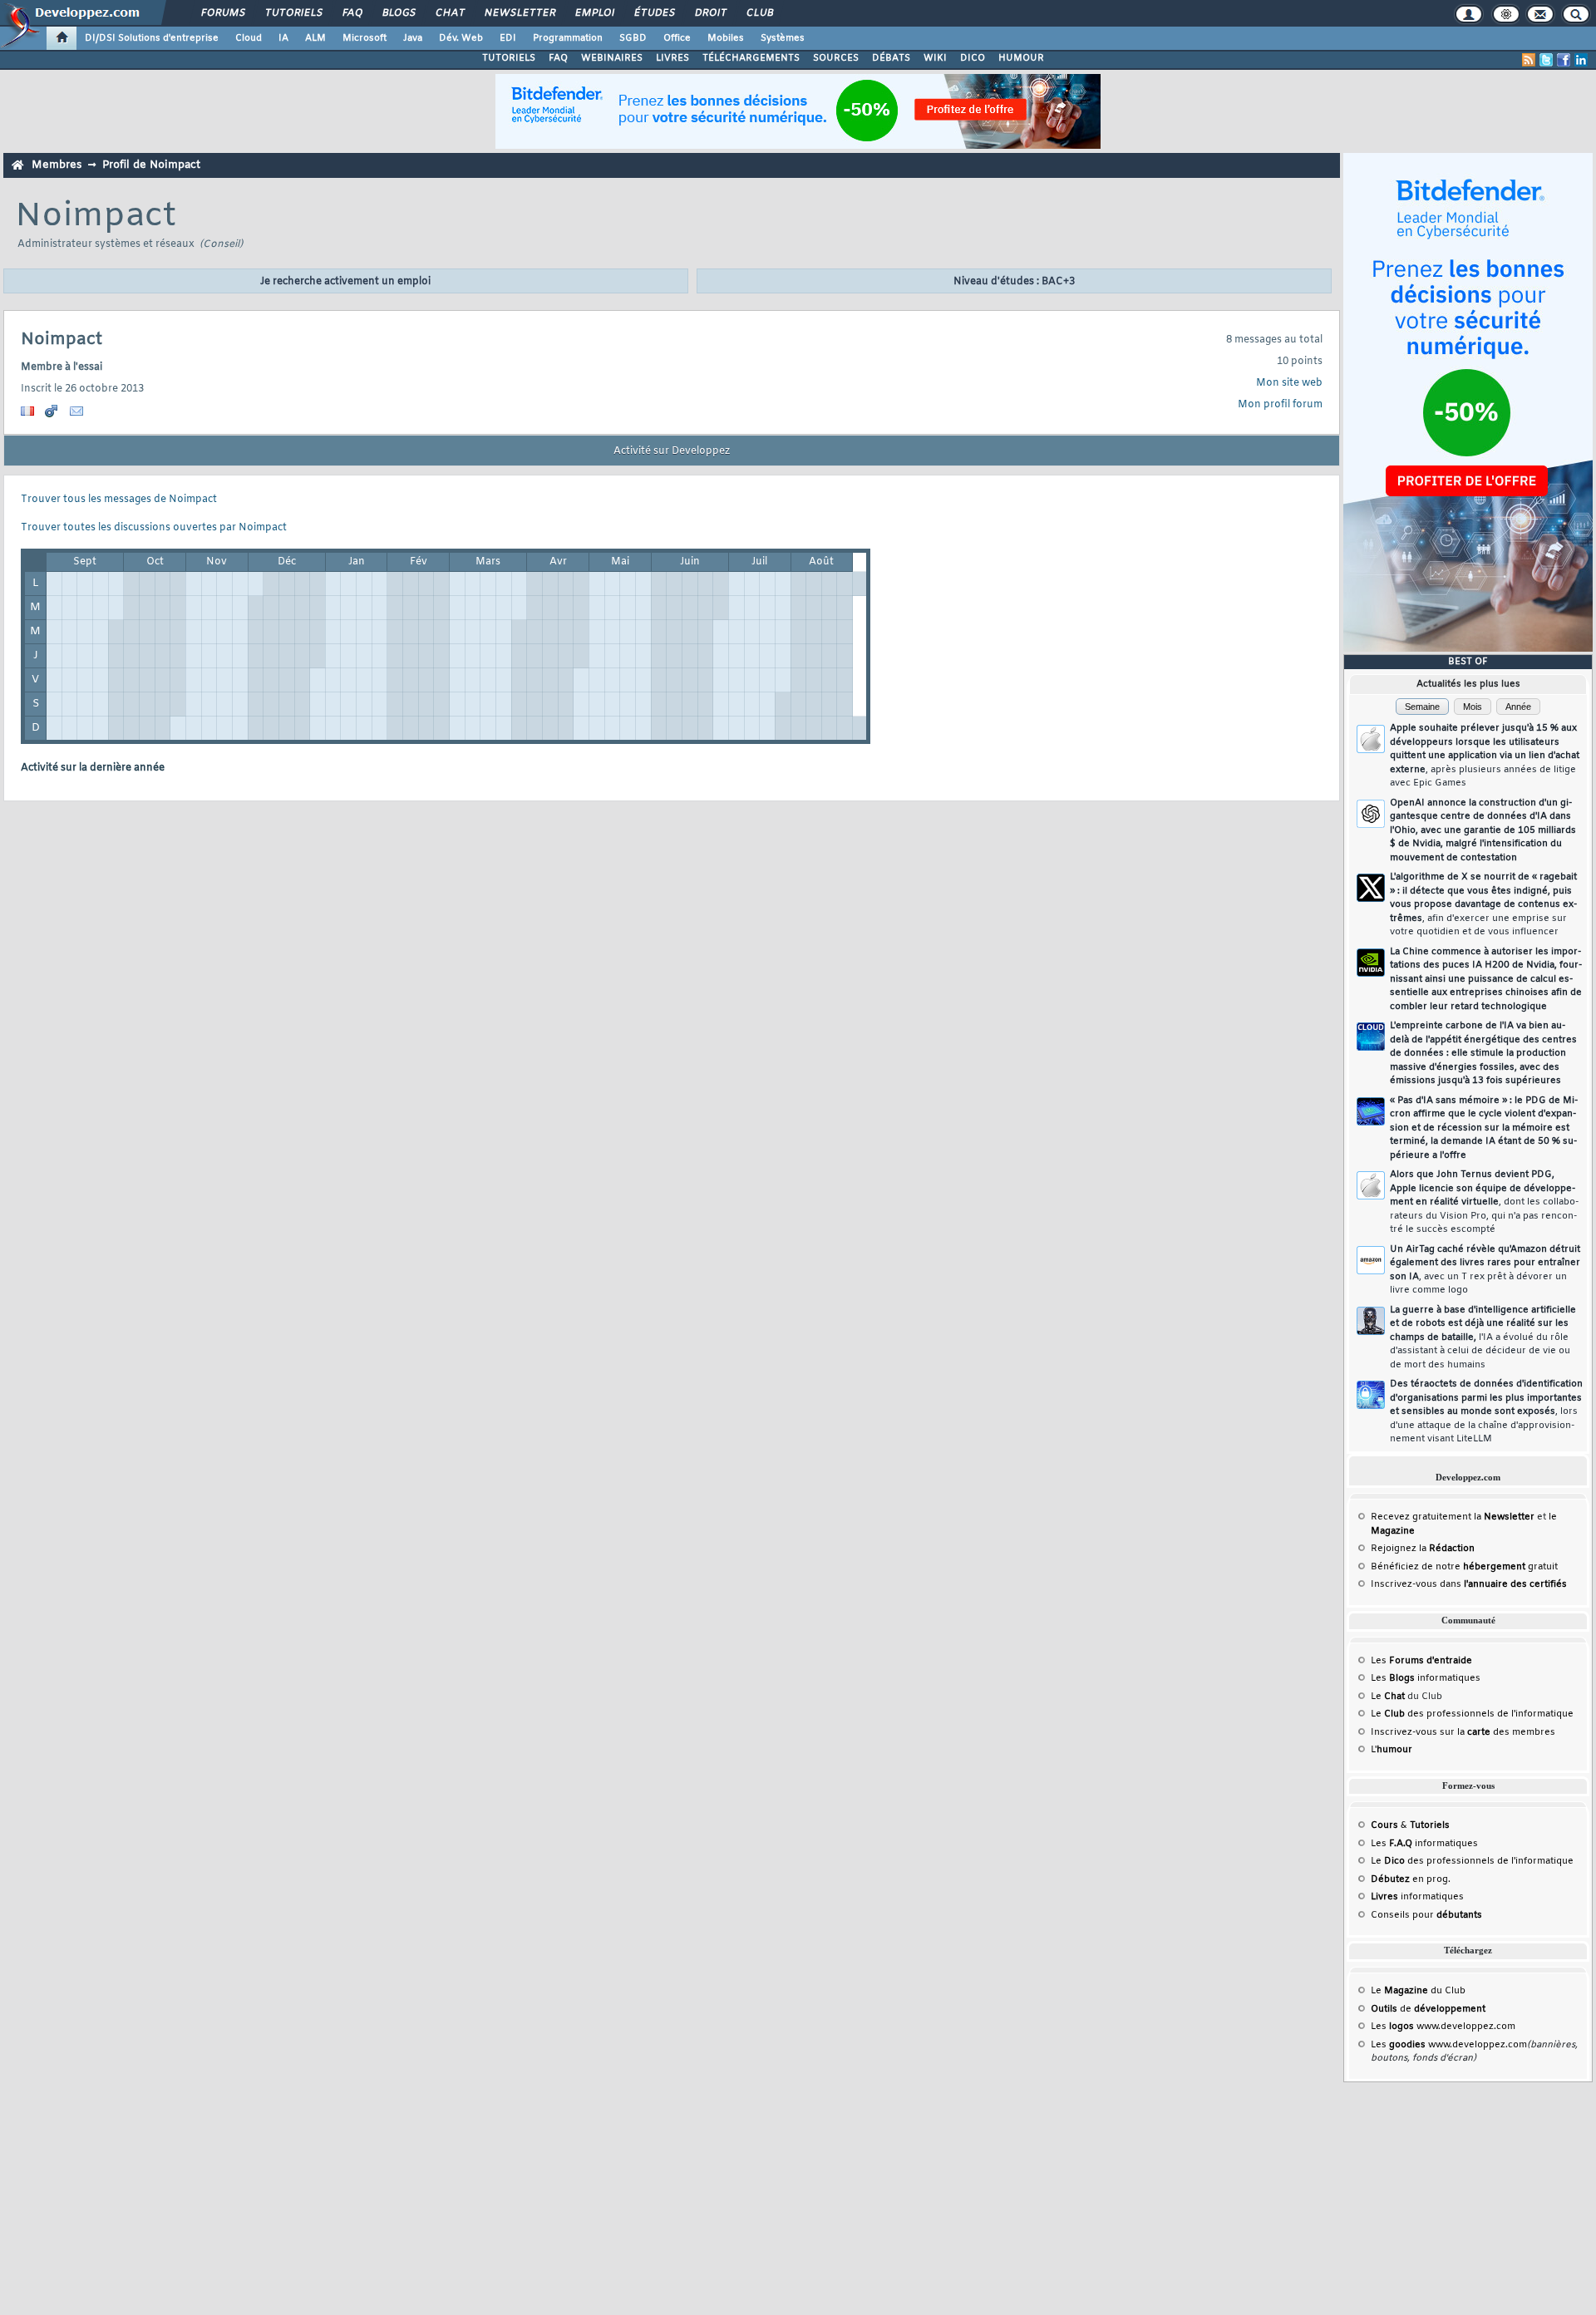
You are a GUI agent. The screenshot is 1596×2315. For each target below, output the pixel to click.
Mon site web (1289, 383)
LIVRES (672, 58)
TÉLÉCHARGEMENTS (751, 58)
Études (654, 13)
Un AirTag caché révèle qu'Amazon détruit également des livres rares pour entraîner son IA (1485, 1270)
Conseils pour (1426, 1915)
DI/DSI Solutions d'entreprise (152, 38)
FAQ (352, 13)
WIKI (935, 58)
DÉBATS (891, 58)
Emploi (594, 13)
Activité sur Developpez (672, 451)
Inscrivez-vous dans (1469, 1584)
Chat (449, 13)
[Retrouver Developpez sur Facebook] (1564, 60)
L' (1392, 1750)
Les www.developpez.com (1443, 2027)
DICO (973, 58)
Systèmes (783, 38)
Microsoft (365, 38)
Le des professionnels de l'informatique (1472, 1714)
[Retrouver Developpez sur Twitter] (1546, 60)
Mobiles (726, 38)
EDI (508, 38)
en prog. (1411, 1879)
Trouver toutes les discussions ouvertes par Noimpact (154, 528)
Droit (710, 13)
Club (759, 13)
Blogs (398, 13)
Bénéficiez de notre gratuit (1464, 1567)
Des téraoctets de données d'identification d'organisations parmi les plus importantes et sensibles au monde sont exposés (1486, 1411)
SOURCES (836, 58)
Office (677, 38)
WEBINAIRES (612, 58)
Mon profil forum (1280, 405)
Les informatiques (1426, 1678)
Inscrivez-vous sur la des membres (1463, 1732)
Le (1388, 1697)
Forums (222, 13)
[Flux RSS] (1529, 60)
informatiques (1417, 1897)
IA (283, 38)
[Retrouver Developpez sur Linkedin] (1581, 60)
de (1428, 2009)
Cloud (249, 38)
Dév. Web (461, 38)
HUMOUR (1021, 58)
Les (1421, 1661)
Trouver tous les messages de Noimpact (119, 500)
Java (413, 38)
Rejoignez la (1423, 1549)
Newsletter (519, 13)
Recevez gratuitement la (1453, 1517)
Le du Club (1418, 1991)
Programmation (568, 38)
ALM (315, 38)
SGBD (633, 38)
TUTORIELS (509, 58)
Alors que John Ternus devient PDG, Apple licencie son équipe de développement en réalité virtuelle (1484, 1202)
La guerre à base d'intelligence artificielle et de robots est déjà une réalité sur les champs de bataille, (1483, 1337)
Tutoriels (293, 13)
